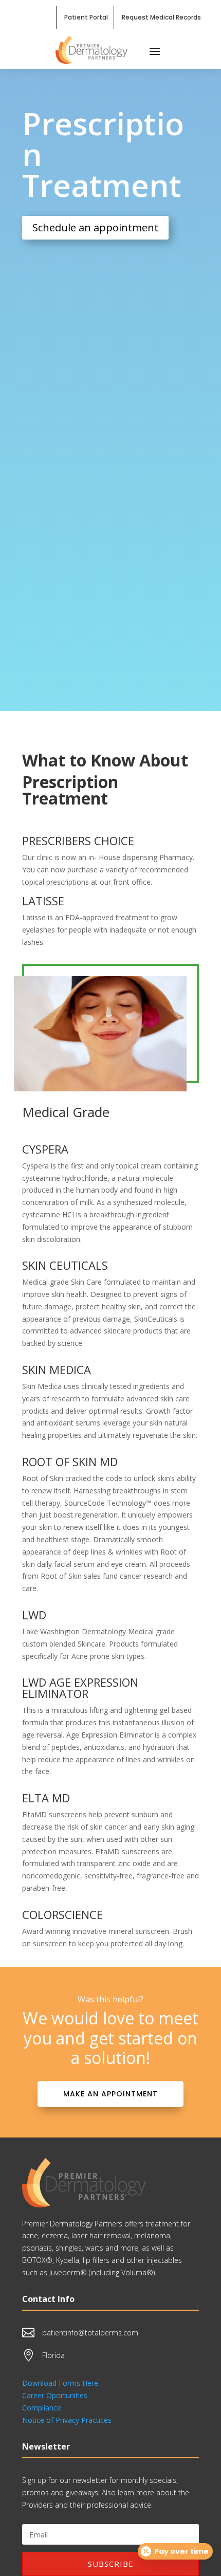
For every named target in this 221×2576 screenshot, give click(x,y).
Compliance (42, 2408)
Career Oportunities (55, 2395)
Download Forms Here (60, 2383)
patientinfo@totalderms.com (90, 2333)
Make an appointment (110, 2094)
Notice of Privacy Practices (67, 2420)
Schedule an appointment (95, 227)
